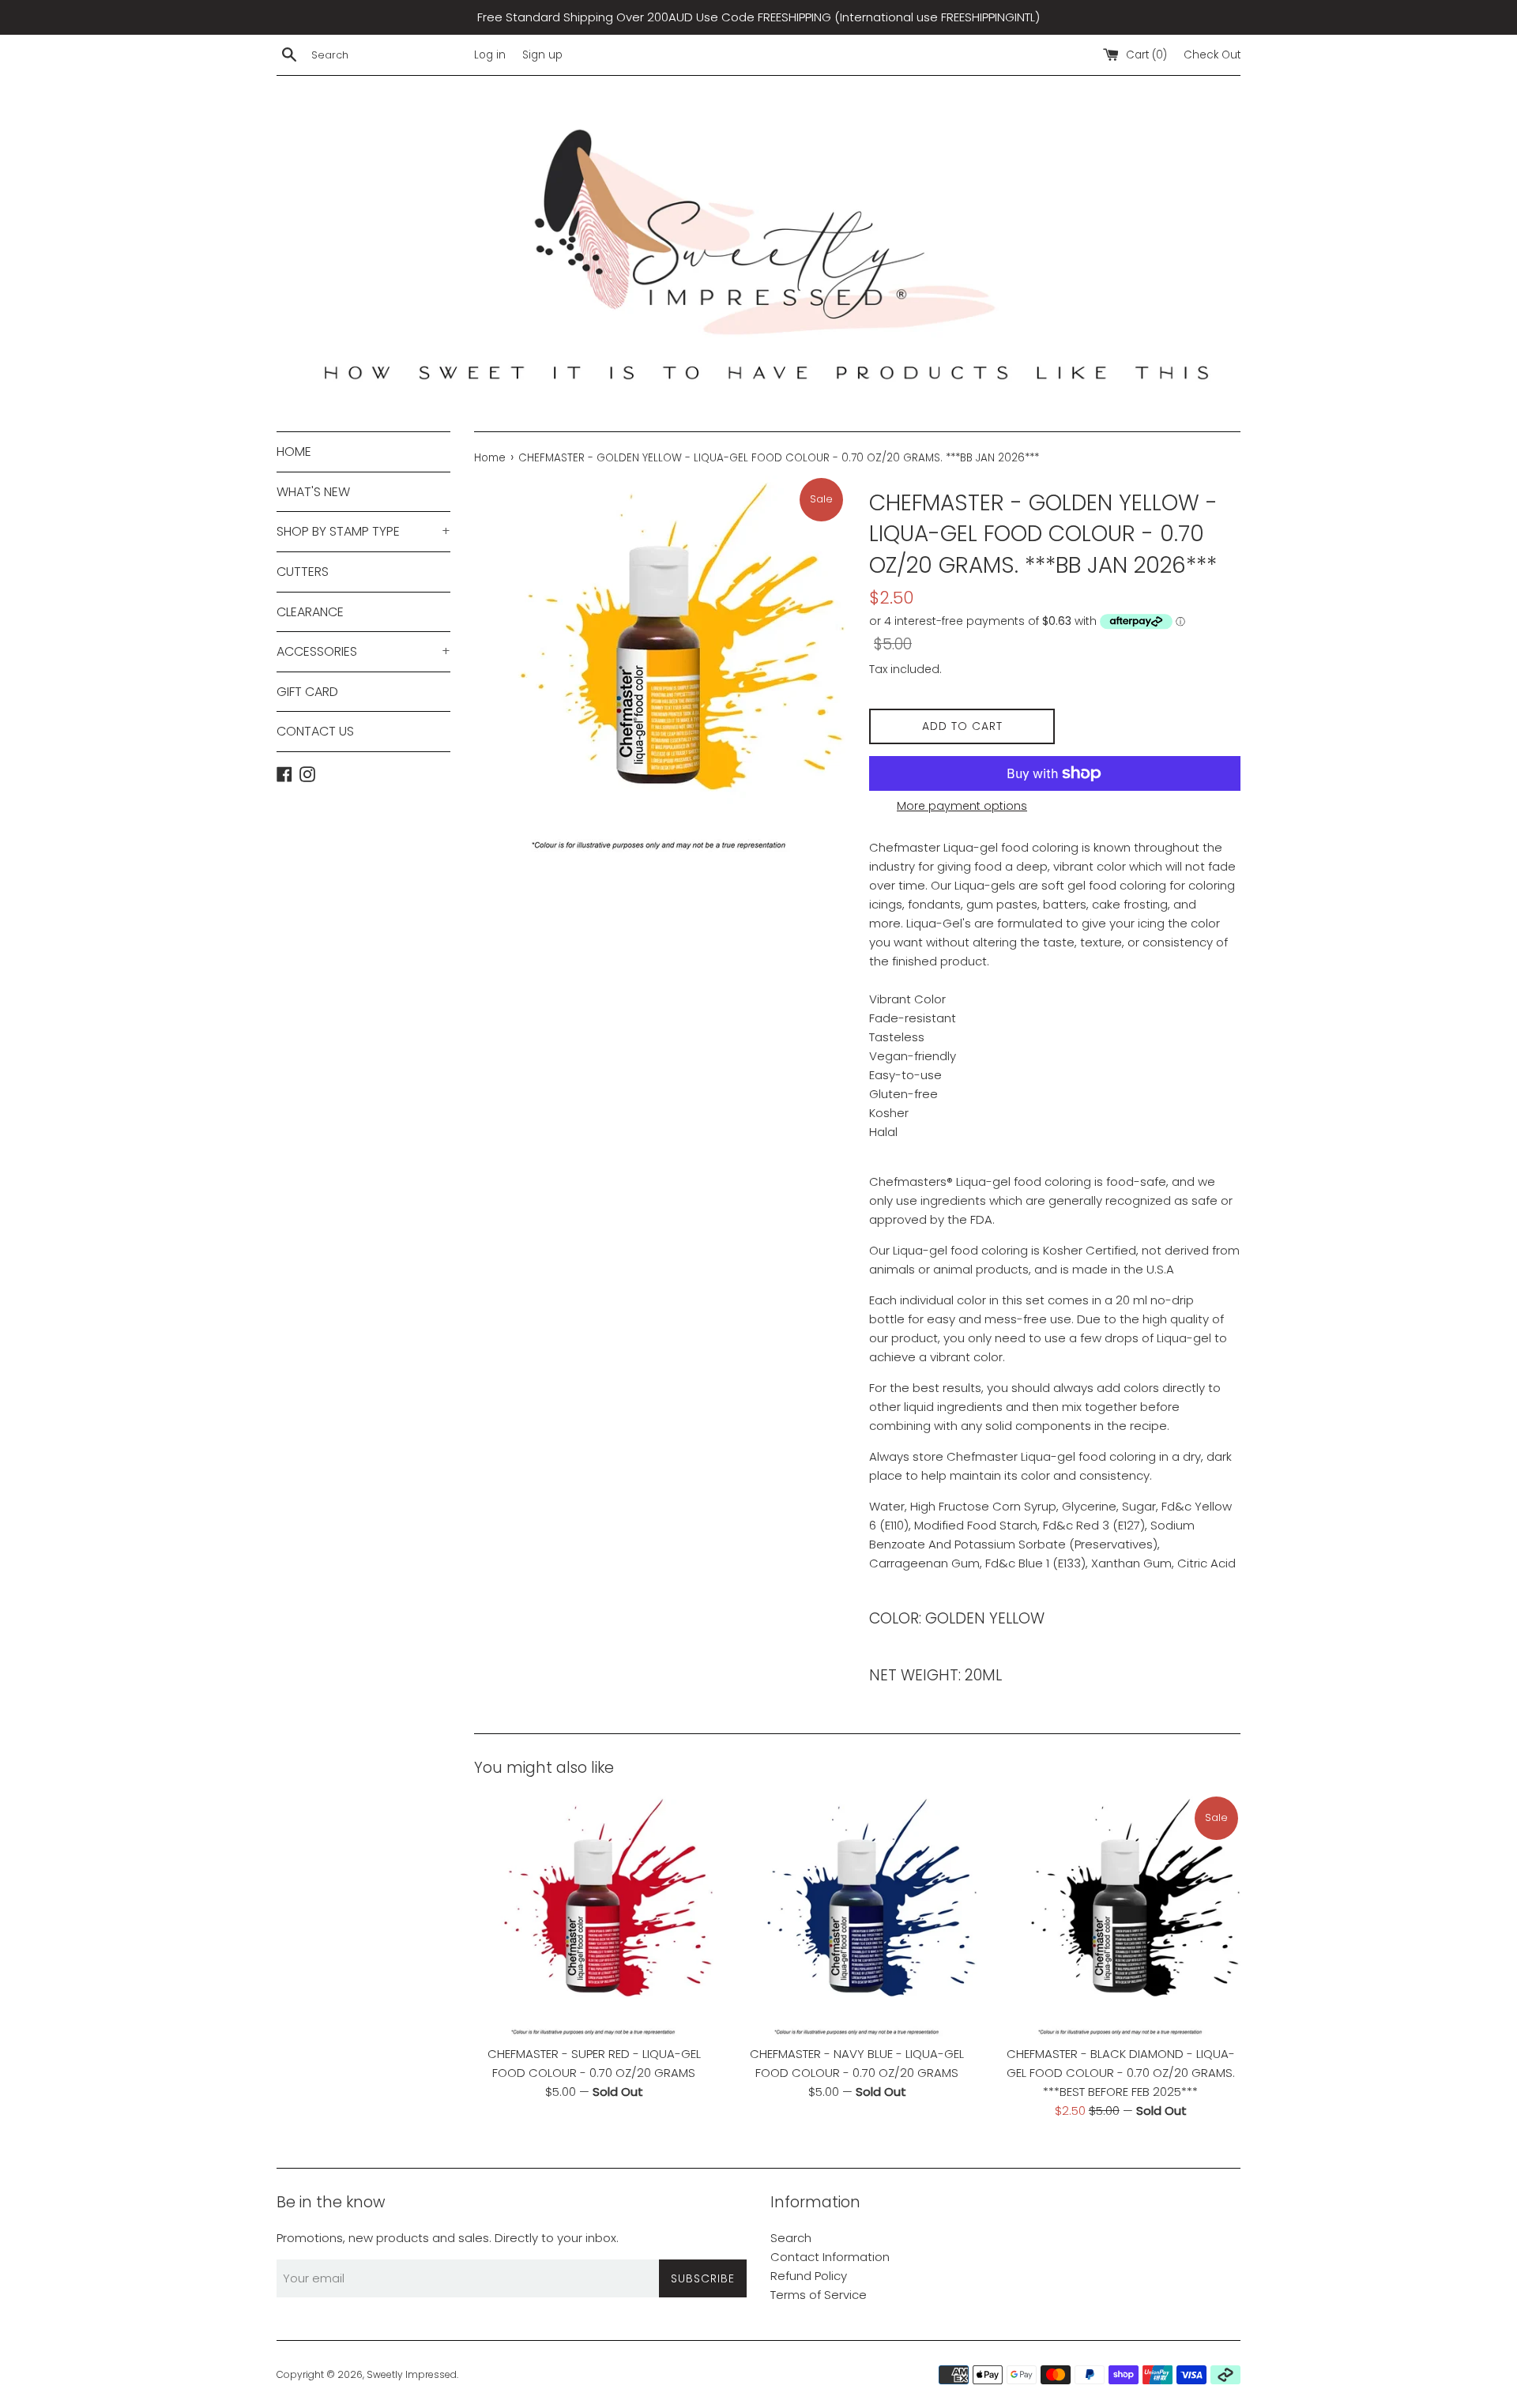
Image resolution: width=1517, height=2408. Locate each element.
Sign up (542, 55)
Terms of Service (819, 2295)
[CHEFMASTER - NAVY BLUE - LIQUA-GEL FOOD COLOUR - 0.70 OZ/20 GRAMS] (857, 1916)
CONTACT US (315, 731)
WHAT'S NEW (313, 492)
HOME (294, 451)
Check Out (1212, 55)
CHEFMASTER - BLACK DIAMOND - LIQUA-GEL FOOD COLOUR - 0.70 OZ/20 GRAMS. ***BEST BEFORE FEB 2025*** (1121, 2073)
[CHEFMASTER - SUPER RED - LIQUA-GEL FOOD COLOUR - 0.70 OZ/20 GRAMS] (594, 1916)
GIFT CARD (307, 692)
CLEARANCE (310, 612)
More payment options (962, 806)
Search (791, 2238)
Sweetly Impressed (412, 2374)
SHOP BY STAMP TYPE (363, 531)
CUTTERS (303, 572)
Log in (490, 55)
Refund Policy (809, 2276)
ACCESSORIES (363, 651)
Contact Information (830, 2257)
